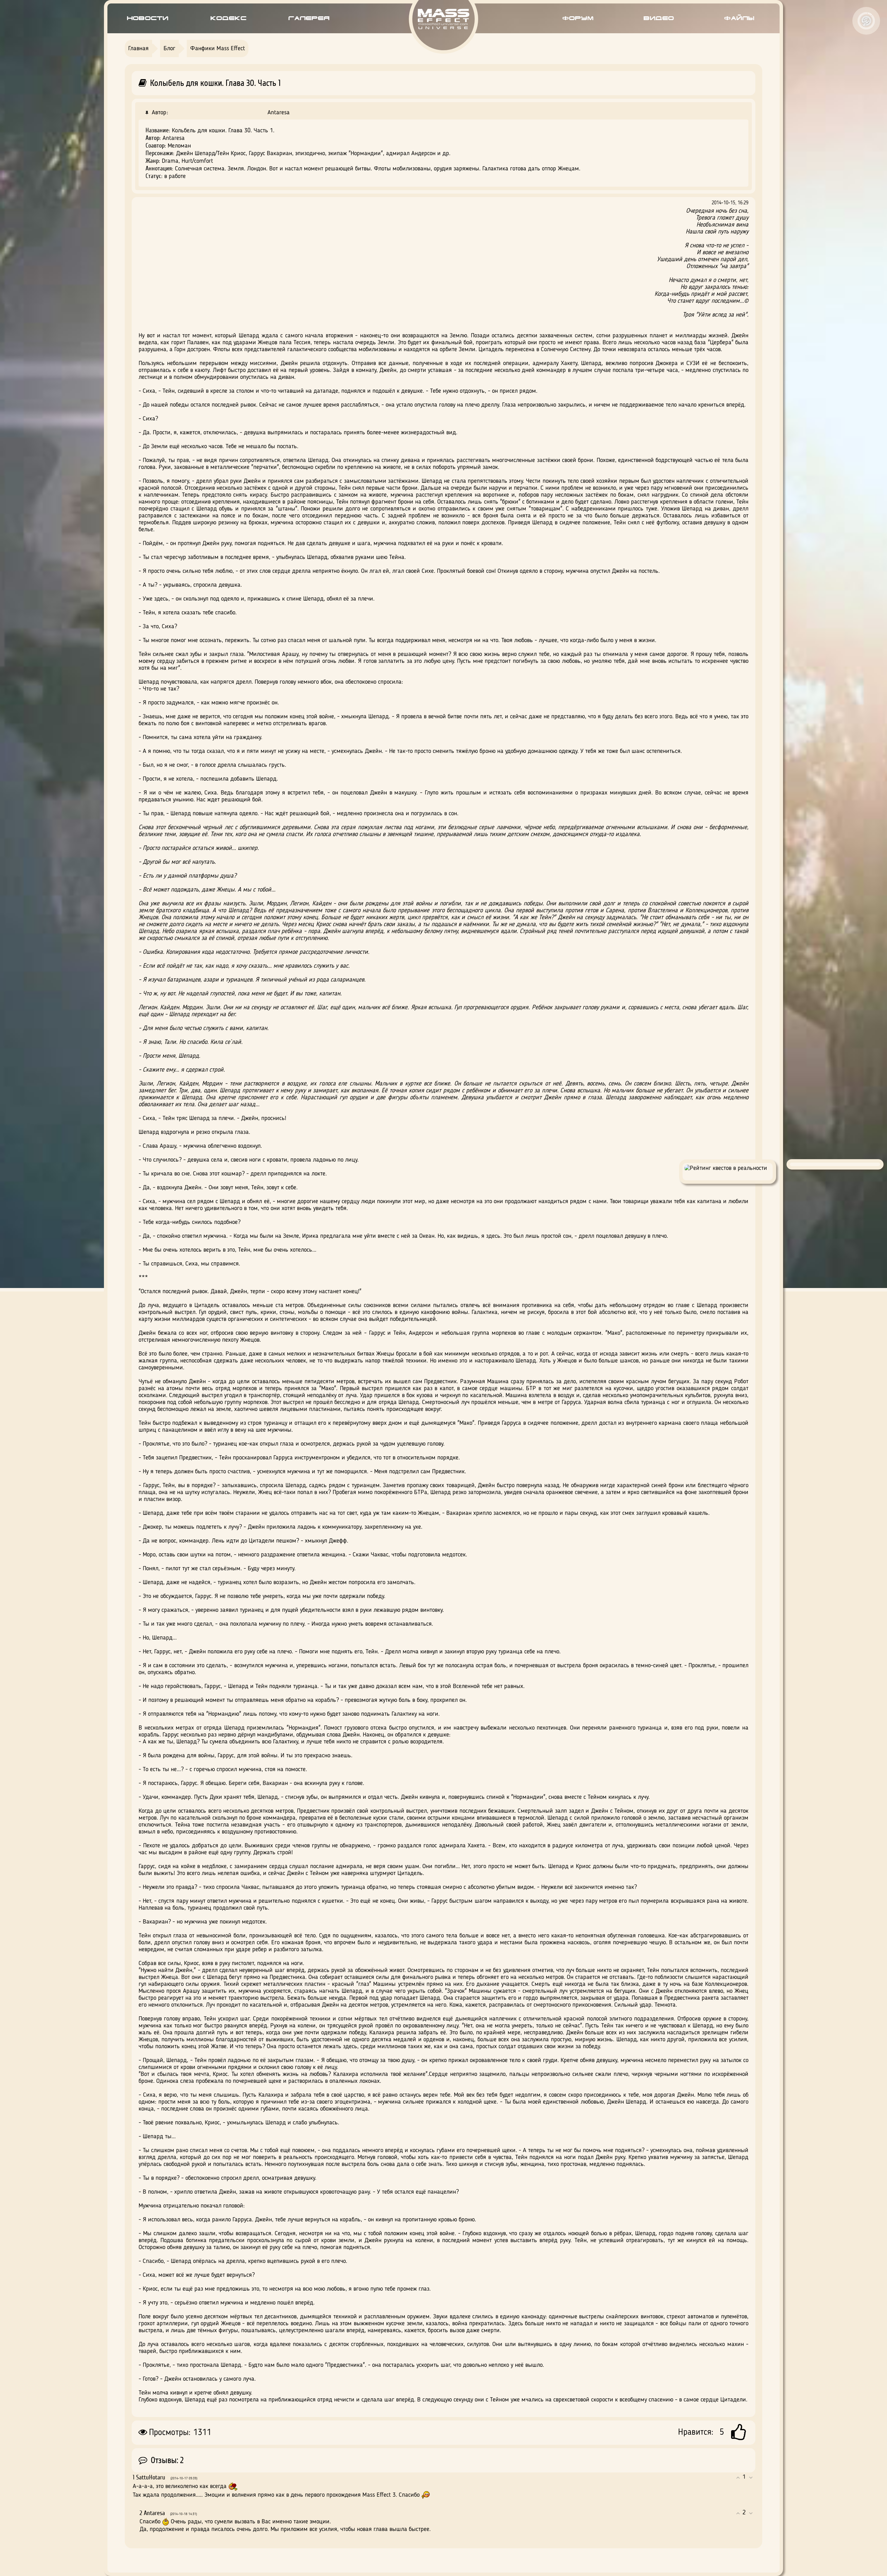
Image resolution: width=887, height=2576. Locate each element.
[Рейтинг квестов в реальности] (728, 1168)
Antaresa (279, 113)
